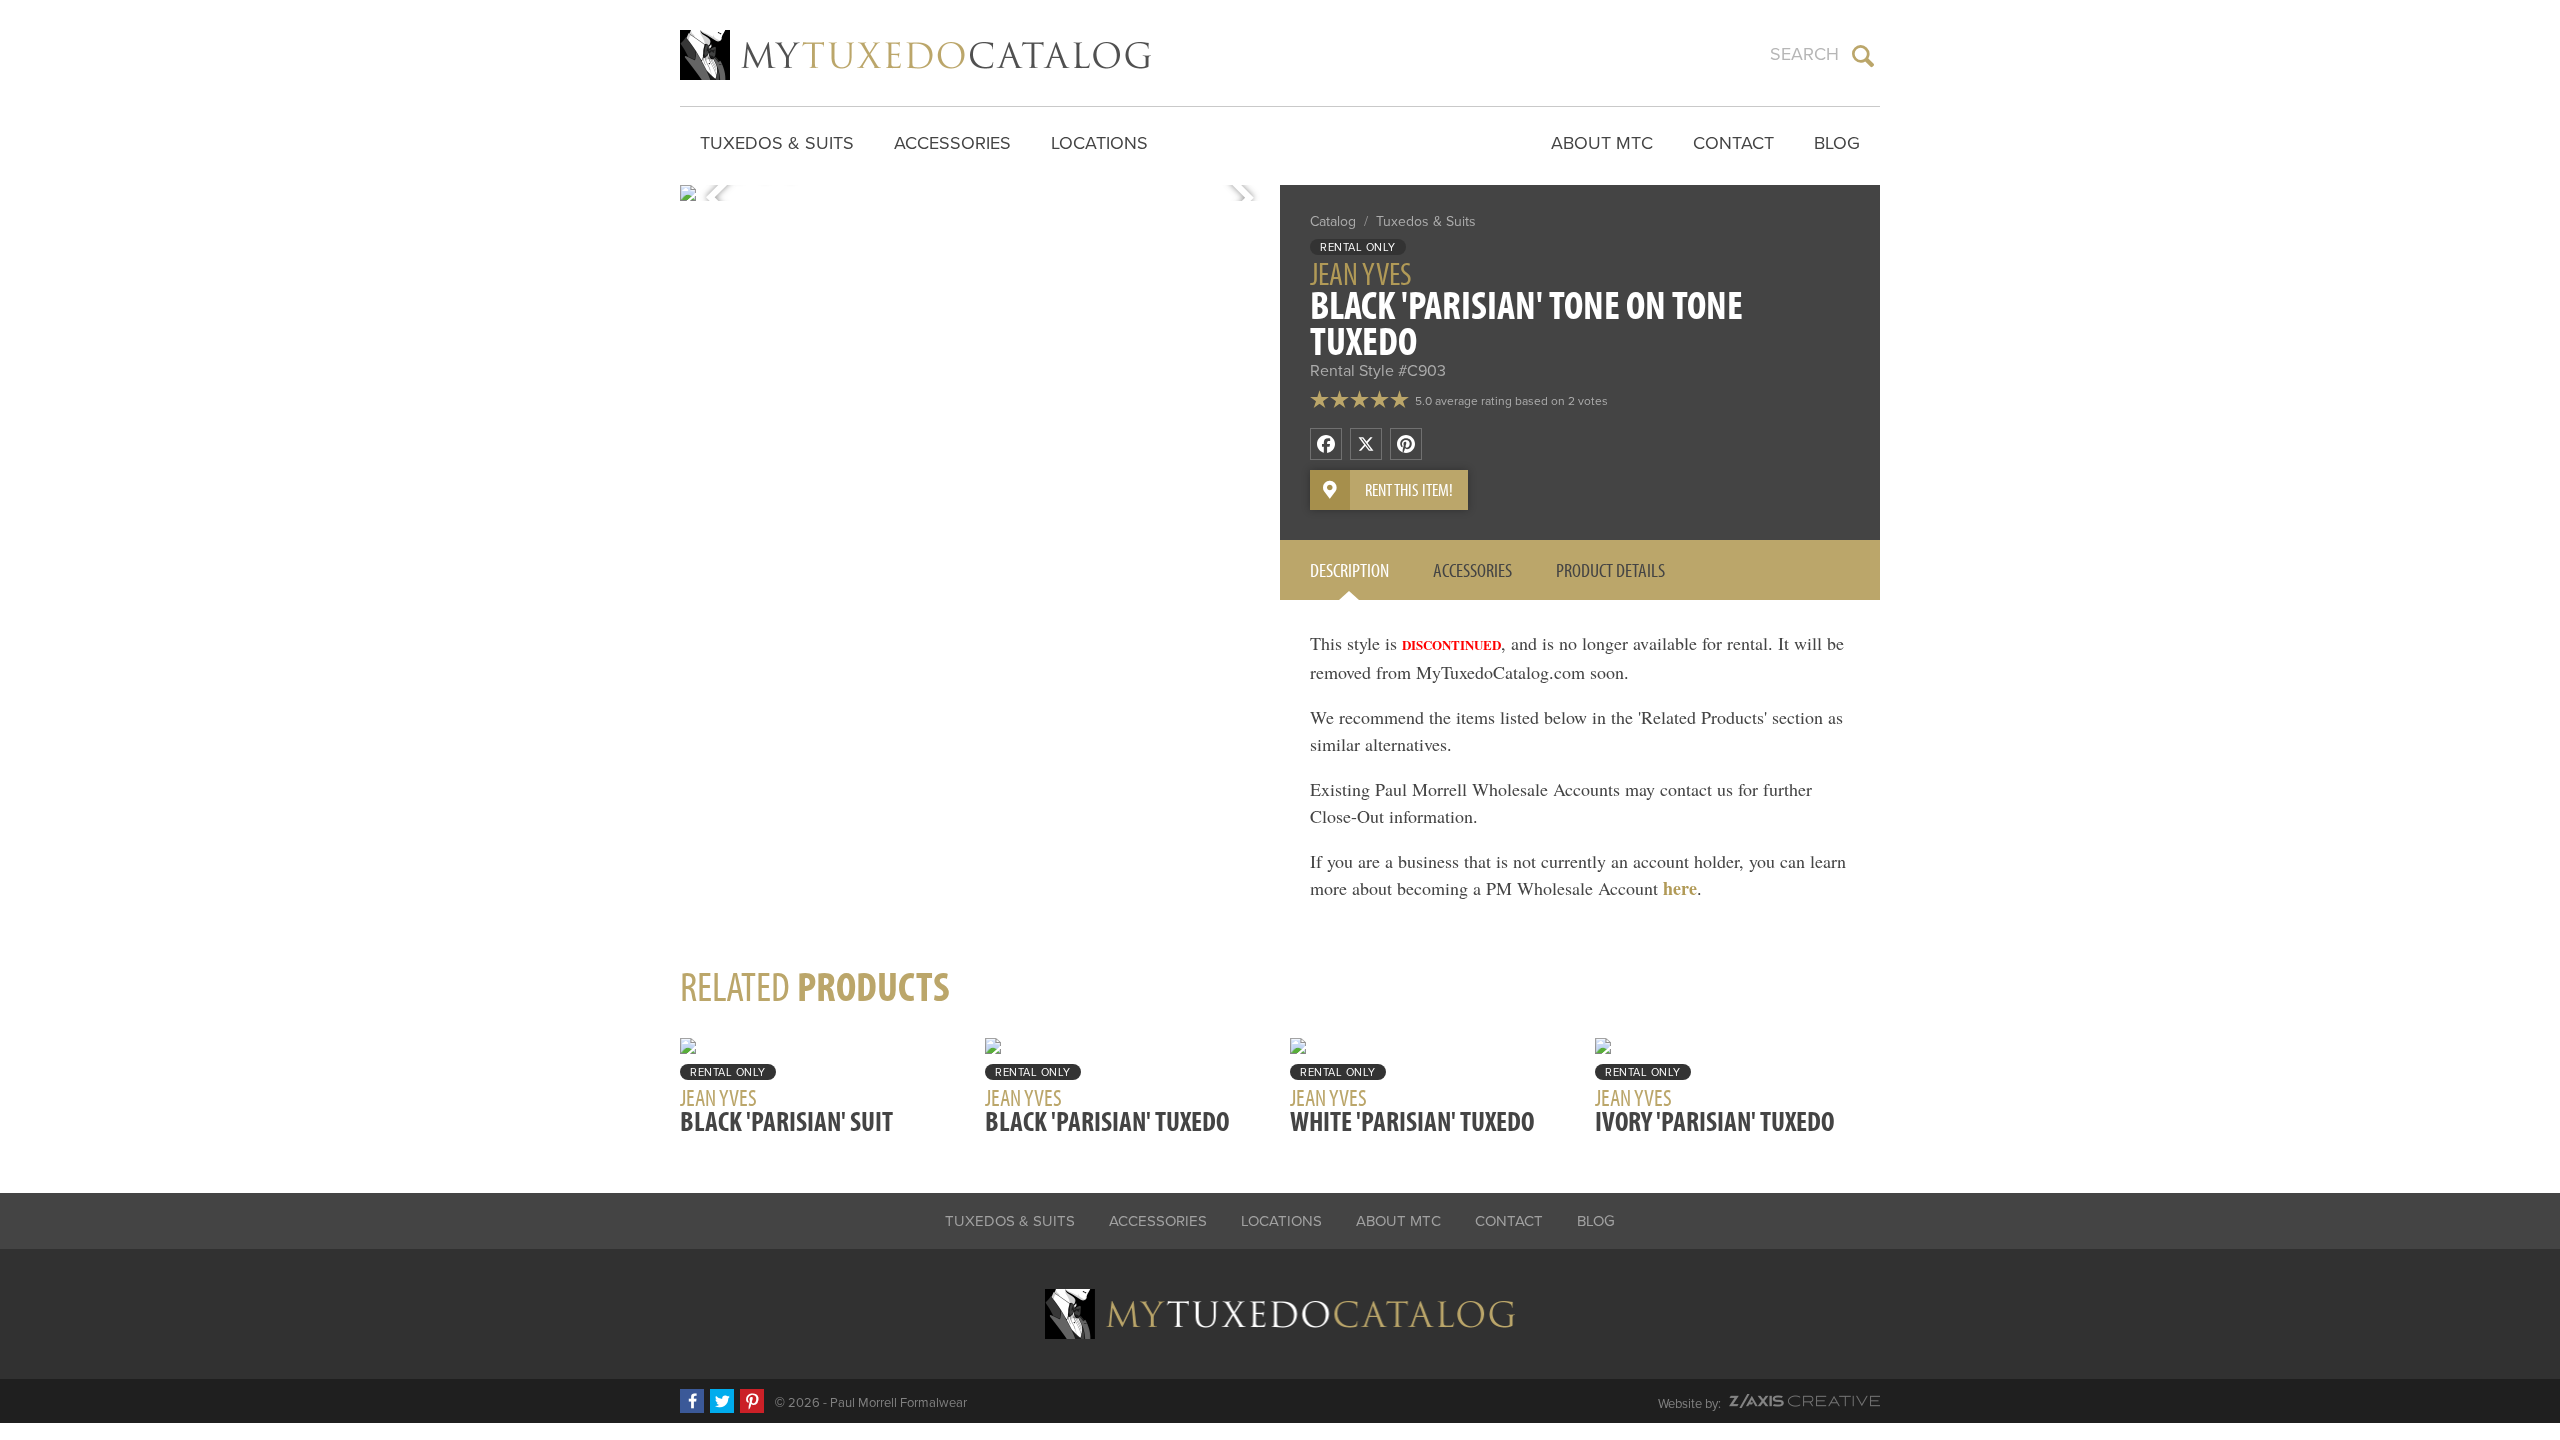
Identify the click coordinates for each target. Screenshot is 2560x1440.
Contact (1733, 143)
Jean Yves (1361, 273)
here (1680, 888)
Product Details (1610, 569)
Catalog (1333, 221)
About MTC (1602, 143)
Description (1349, 569)
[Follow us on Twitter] (722, 1401)
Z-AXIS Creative (1804, 1401)
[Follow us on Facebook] (692, 1401)
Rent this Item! (1409, 489)
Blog (1837, 143)
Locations (1099, 143)
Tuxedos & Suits (777, 143)
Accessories (952, 143)
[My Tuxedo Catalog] (915, 55)
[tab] (1349, 570)
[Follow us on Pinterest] (752, 1401)
